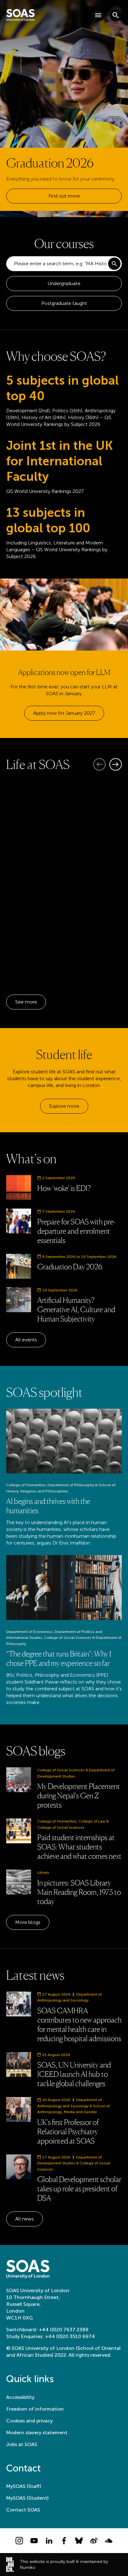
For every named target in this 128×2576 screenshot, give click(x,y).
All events (26, 1340)
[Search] (114, 264)
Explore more (64, 1106)
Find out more (64, 196)
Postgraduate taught (64, 303)
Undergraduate (64, 283)
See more (26, 1002)
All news (25, 2219)
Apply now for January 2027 (64, 713)
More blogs (28, 1922)
